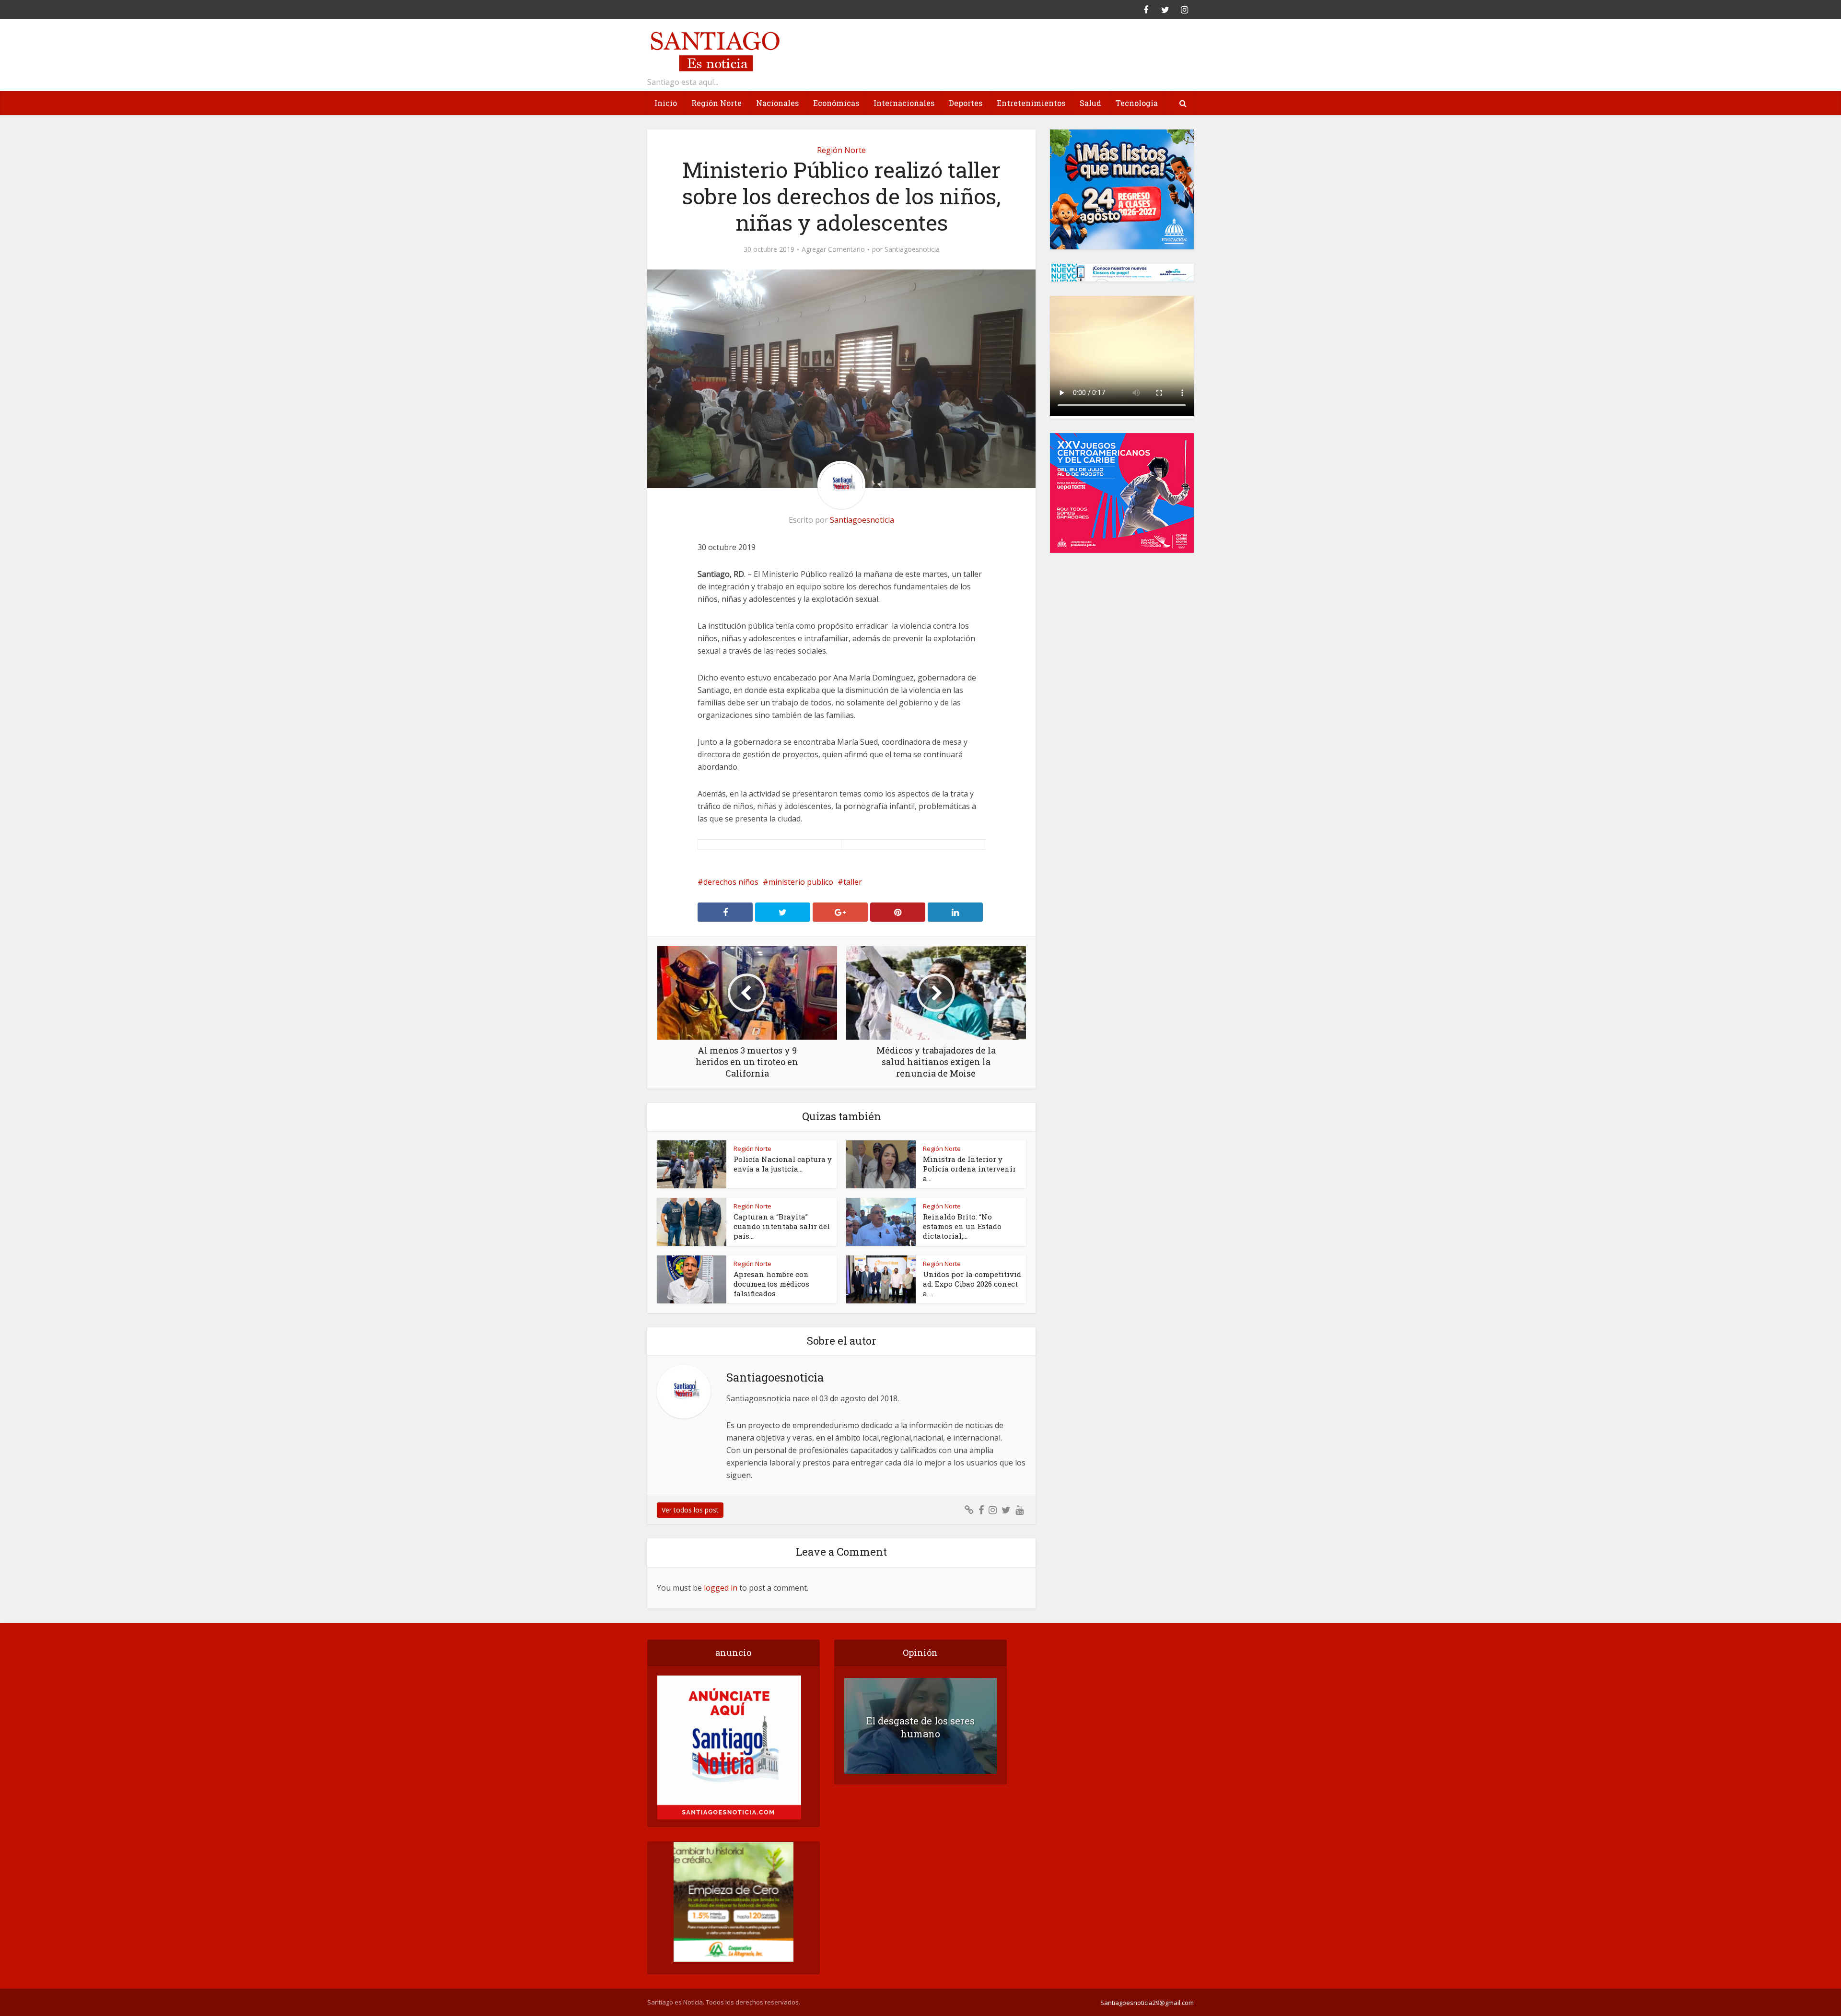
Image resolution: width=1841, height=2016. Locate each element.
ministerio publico (801, 882)
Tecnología (1137, 103)
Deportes (966, 103)
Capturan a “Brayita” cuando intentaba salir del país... (782, 1226)
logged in (721, 1588)
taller (853, 882)
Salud (1090, 103)
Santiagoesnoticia (912, 249)
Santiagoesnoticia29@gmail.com (1147, 2003)
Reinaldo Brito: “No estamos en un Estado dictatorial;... (962, 1226)
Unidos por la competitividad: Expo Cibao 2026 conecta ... (972, 1284)
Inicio (666, 103)
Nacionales (777, 103)
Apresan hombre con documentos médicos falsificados (771, 1284)
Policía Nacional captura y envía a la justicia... (783, 1164)
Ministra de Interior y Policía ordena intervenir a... (969, 1169)
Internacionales (904, 103)
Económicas (836, 103)
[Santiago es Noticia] (714, 50)
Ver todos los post (690, 1510)
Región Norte (717, 103)
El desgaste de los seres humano (920, 1727)
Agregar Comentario (833, 249)
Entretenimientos (1031, 103)
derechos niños (731, 882)
